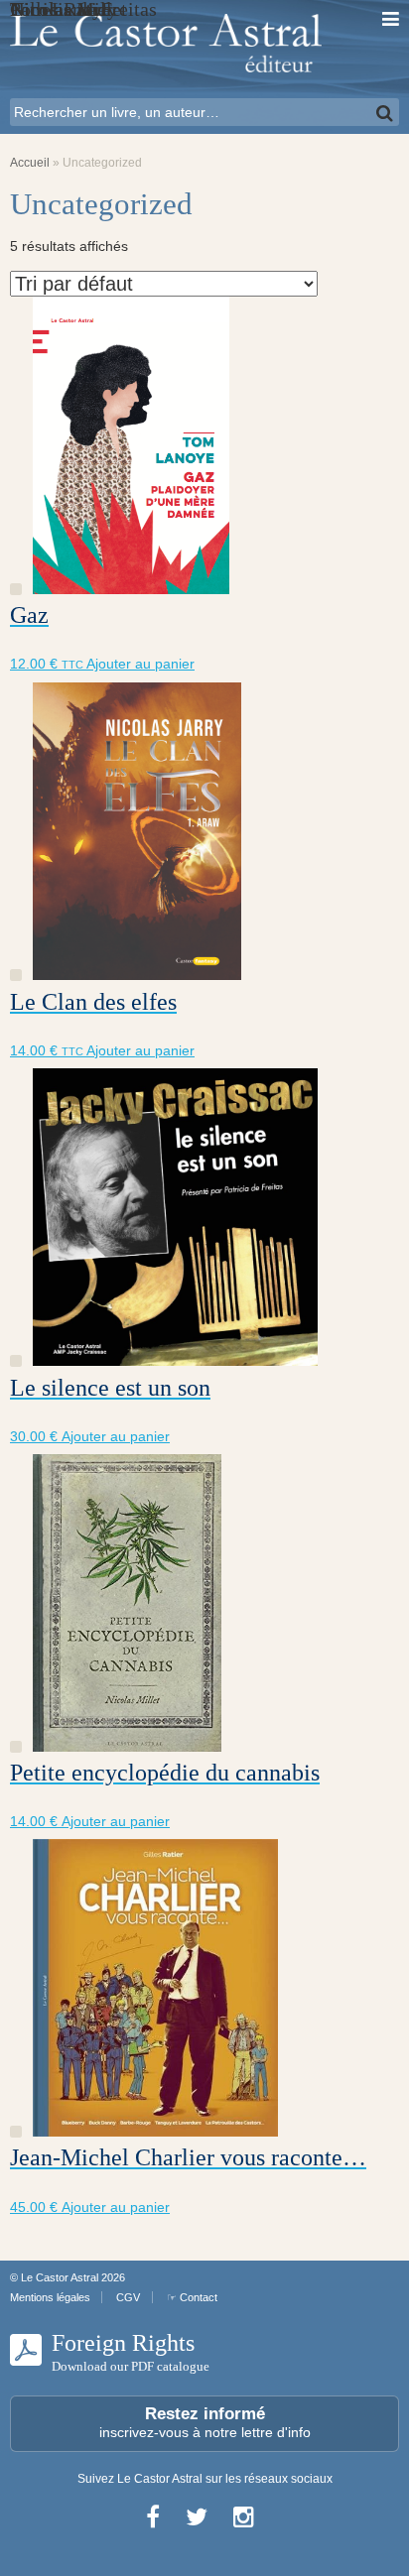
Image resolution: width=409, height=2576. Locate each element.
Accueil (30, 163)
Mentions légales (50, 2297)
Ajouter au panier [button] (140, 664)
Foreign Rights (131, 2352)
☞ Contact (192, 2297)
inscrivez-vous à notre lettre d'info (205, 2423)
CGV (128, 2297)
